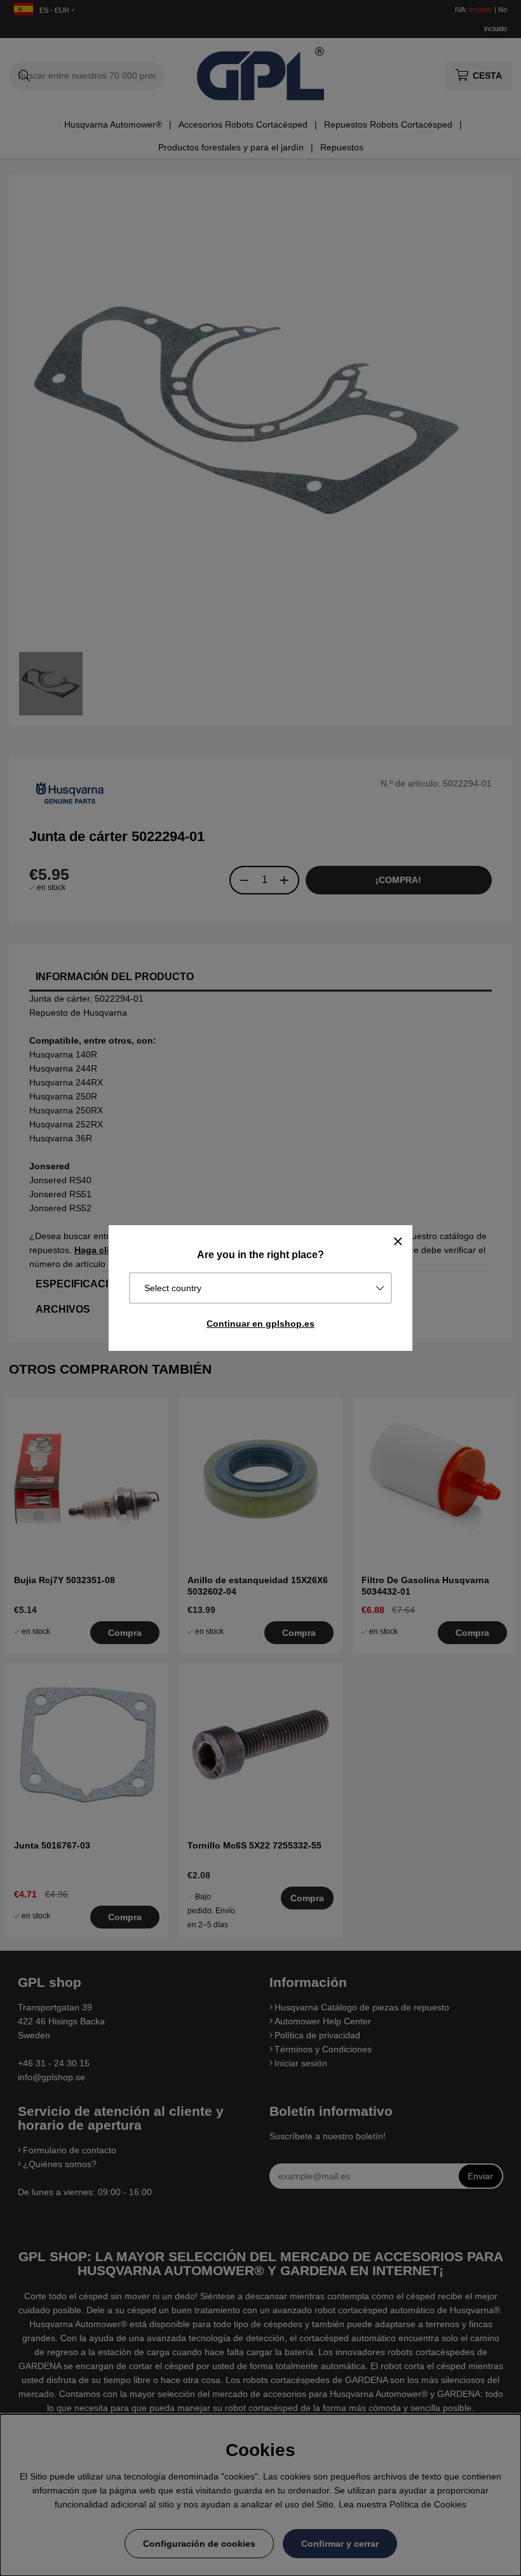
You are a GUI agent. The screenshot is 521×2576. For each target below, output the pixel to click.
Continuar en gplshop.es (260, 1324)
